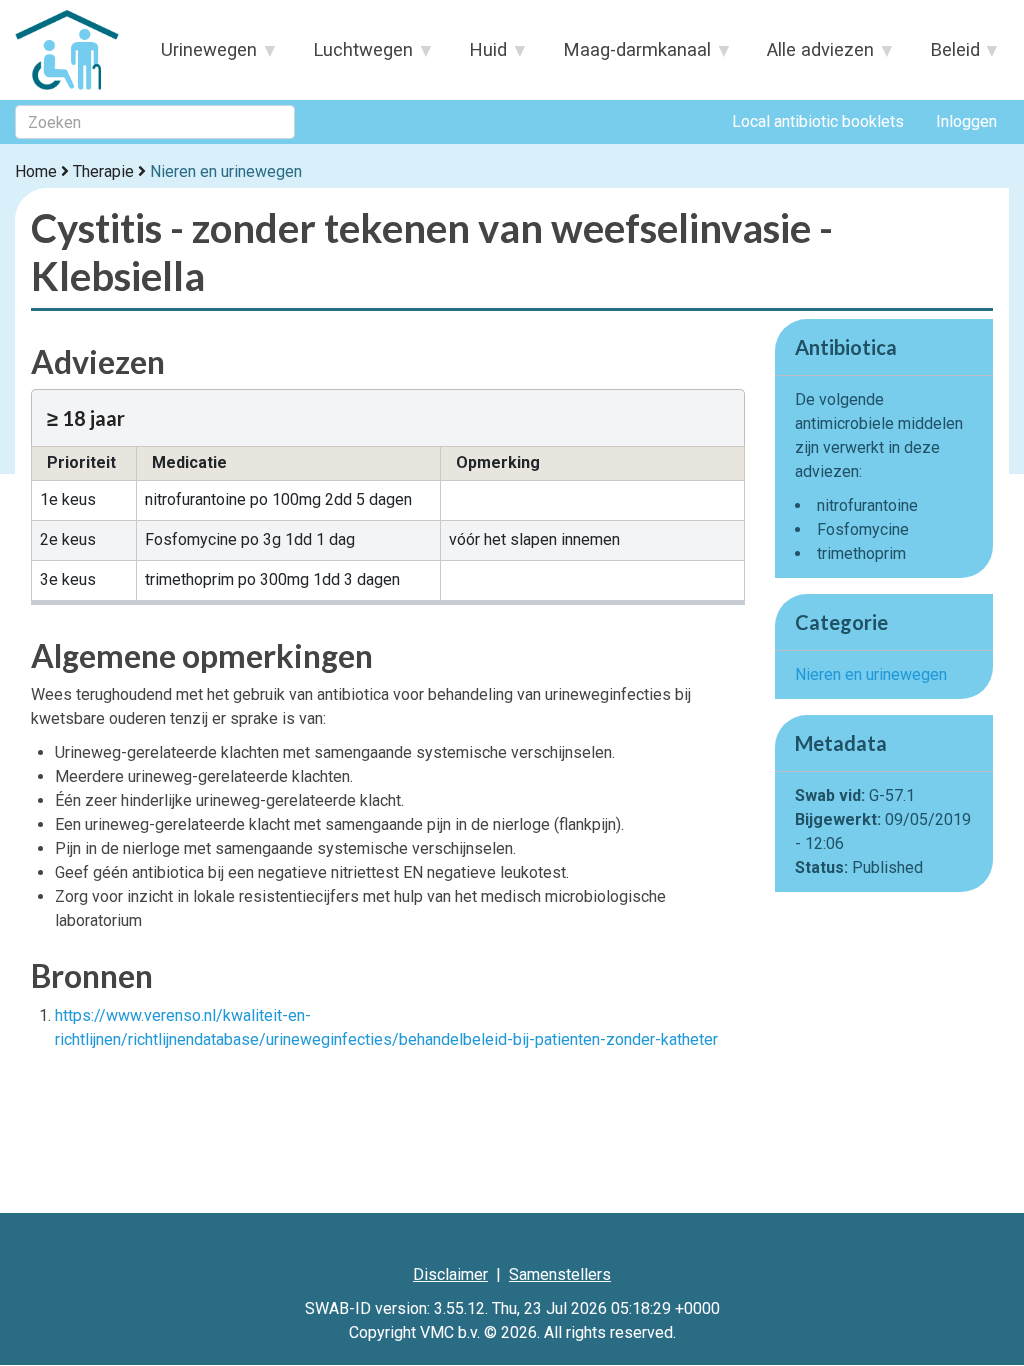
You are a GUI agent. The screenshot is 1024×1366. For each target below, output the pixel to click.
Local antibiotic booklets (818, 121)
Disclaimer (450, 1274)
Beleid (945, 56)
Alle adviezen (810, 56)
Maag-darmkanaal (628, 56)
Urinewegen (200, 56)
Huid (479, 56)
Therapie (103, 171)
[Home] (71, 50)
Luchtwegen (354, 56)
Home (36, 171)
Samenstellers (560, 1274)
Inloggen (966, 121)
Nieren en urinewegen (226, 171)
